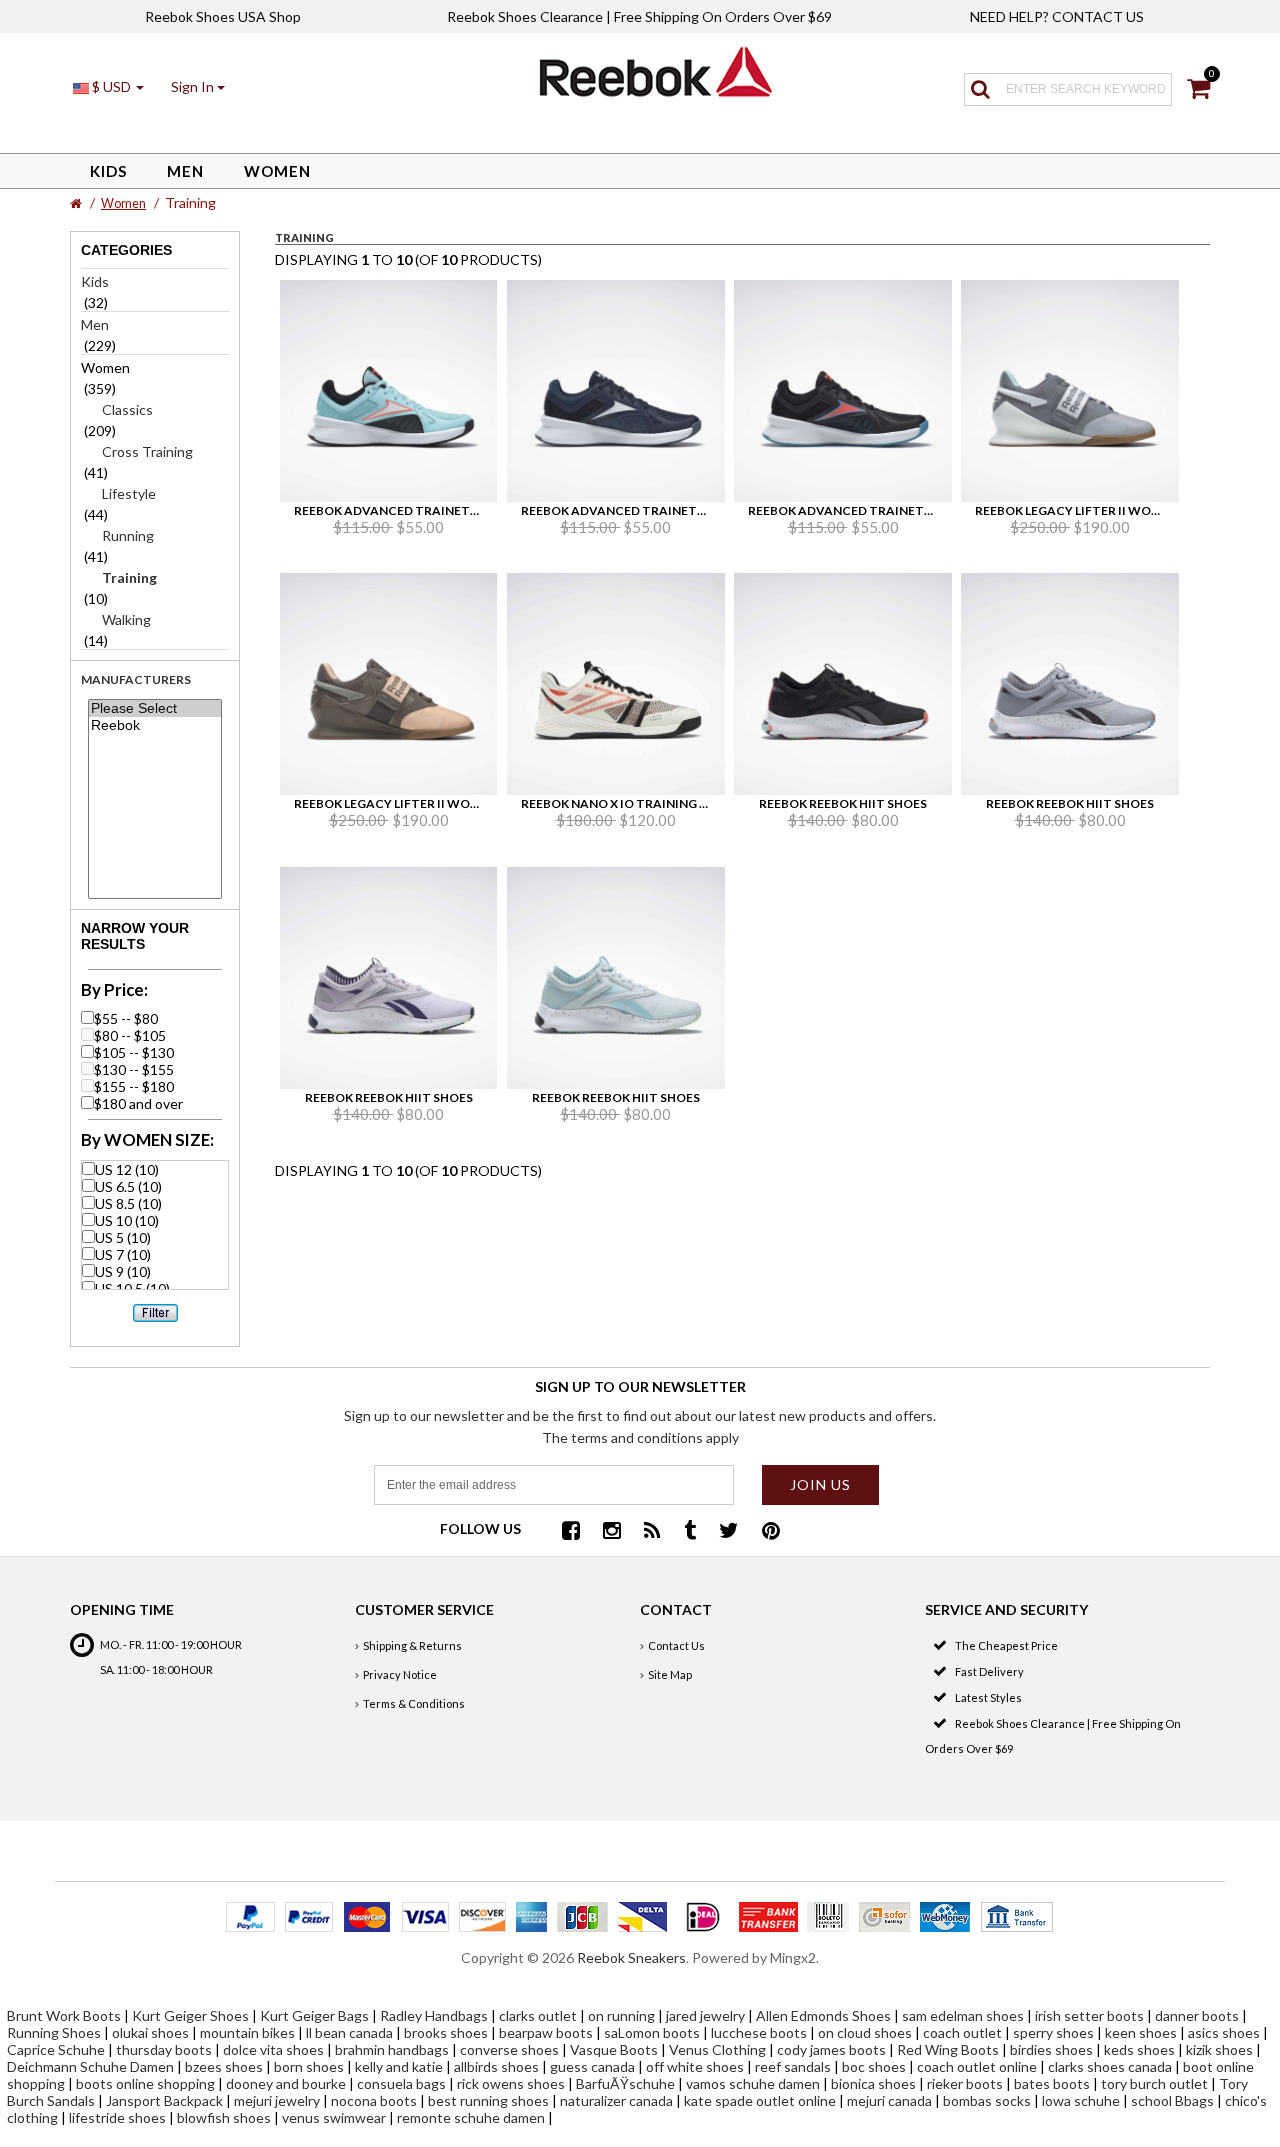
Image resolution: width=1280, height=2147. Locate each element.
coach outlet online (977, 2066)
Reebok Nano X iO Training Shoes (630, 803)
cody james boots (831, 2049)
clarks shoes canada (1110, 2066)
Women (277, 171)
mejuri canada (889, 2100)
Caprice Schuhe (56, 2049)
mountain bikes (247, 2032)
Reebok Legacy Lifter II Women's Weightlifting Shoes (472, 803)
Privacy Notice (400, 1674)
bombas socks (987, 2100)
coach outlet (962, 2032)
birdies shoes (1051, 2049)
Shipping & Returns (412, 1645)
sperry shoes (1053, 2032)
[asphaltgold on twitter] (729, 1532)
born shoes (309, 2066)
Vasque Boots (614, 2049)
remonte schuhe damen (471, 2117)
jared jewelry (705, 2015)
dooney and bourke (286, 2083)
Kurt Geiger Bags (314, 2015)
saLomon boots (652, 2032)
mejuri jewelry (277, 2100)
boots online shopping (145, 2083)
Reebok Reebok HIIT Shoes (843, 803)
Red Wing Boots (948, 2049)
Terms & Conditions (414, 1703)
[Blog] (652, 1532)
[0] (1198, 91)
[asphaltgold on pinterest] (771, 1532)
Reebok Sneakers (631, 1957)
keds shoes (1139, 2049)
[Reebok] (154, 725)
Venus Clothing (717, 2049)
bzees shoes (224, 2066)
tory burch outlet (1154, 2083)
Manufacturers (136, 679)
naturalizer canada (616, 2100)
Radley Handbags (434, 2015)
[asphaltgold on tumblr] (690, 1532)
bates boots (1052, 2083)
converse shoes (509, 2049)
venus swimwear (334, 2117)
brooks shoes (446, 2032)
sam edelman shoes (963, 2015)
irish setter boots (1089, 2015)
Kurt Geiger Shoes (190, 2015)
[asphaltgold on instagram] (612, 1532)
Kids (108, 171)
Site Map (670, 1674)
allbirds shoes (496, 2066)
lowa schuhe (1081, 2100)
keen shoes (1141, 2032)
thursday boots (164, 2049)
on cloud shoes (865, 2032)
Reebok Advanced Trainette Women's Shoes (442, 510)
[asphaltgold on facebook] (571, 1532)
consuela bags (401, 2083)
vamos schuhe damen (753, 2083)
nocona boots (374, 2100)
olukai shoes (150, 2032)
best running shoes (488, 2100)
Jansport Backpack (164, 2100)
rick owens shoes (511, 2083)
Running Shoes (54, 2032)
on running (621, 2015)
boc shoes (874, 2066)
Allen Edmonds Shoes (823, 2015)
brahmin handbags (392, 2049)
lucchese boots (759, 2032)
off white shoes (695, 2066)
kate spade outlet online (760, 2100)
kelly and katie (399, 2066)
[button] (198, 86)
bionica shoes (873, 2083)
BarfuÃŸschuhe (625, 2083)
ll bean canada (349, 2032)
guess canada (592, 2066)
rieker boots (965, 2083)
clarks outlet (538, 2015)
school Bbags (1172, 2100)
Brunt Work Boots (64, 2015)
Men (185, 171)
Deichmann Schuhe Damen (90, 2066)
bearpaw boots (546, 2032)
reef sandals (793, 2066)
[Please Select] (154, 708)
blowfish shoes (224, 2117)
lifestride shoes (117, 2117)
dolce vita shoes (273, 2049)
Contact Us (676, 1645)
